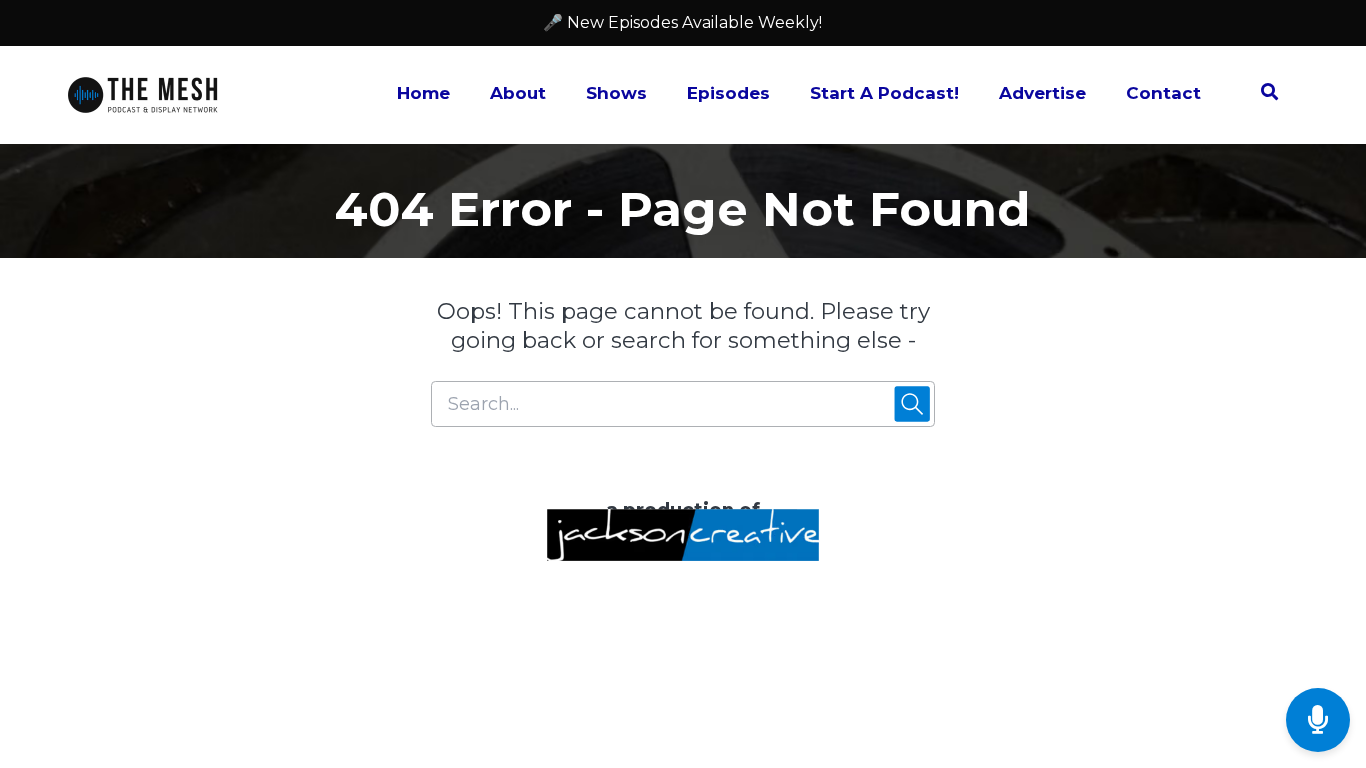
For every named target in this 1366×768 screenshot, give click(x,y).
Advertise (1042, 93)
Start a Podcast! (884, 93)
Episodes (728, 93)
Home (423, 93)
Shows (616, 93)
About (518, 93)
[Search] (1259, 95)
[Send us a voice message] (1318, 720)
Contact (1163, 93)
